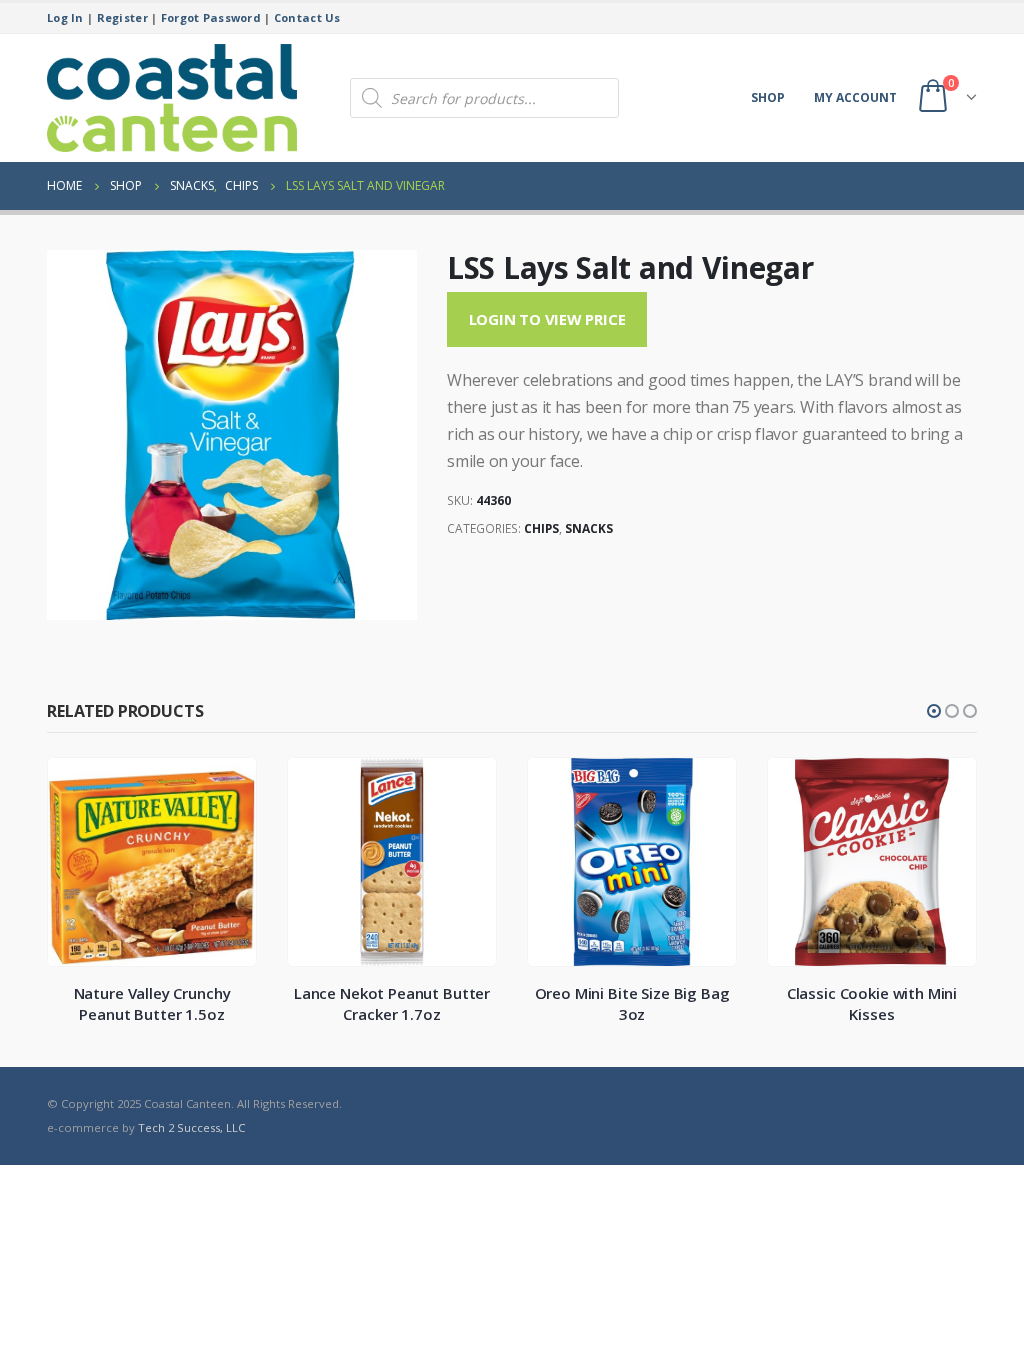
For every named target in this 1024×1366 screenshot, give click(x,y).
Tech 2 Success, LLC (191, 1127)
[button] (934, 711)
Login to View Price (547, 319)
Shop (768, 97)
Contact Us (307, 17)
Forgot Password (211, 17)
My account (855, 97)
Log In (65, 17)
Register (122, 17)
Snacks (589, 528)
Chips (541, 528)
